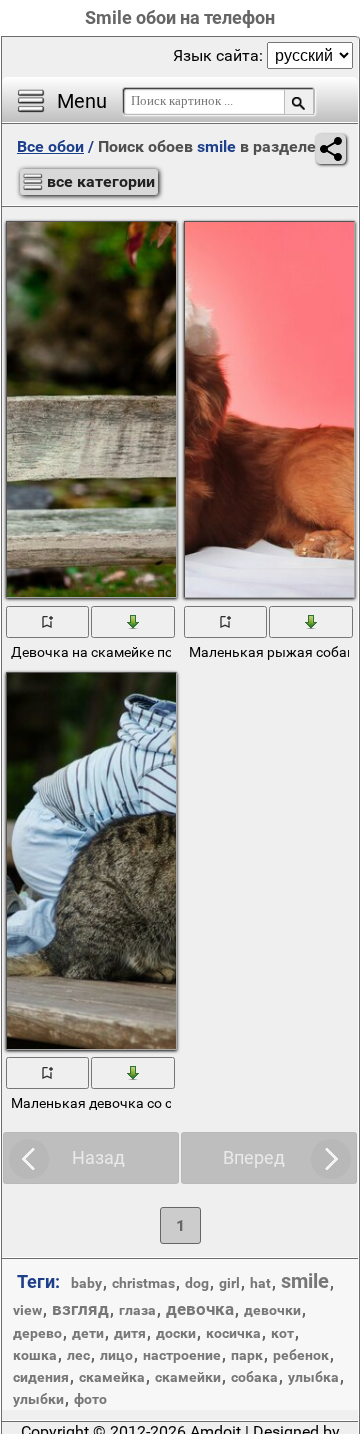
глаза (137, 1310)
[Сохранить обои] (133, 621)
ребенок (301, 1355)
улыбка (313, 1377)
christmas (143, 1283)
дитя (130, 1333)
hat (260, 1283)
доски (176, 1333)
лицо (116, 1355)
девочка (200, 1309)
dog (197, 1283)
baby (86, 1283)
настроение (182, 1355)
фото (90, 1399)
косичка (233, 1333)
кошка (35, 1355)
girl (229, 1283)
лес (78, 1355)
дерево (37, 1333)
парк (247, 1355)
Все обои (50, 146)
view (27, 1310)
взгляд (80, 1309)
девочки (272, 1310)
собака (254, 1377)
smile (305, 1281)
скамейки (188, 1377)
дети (88, 1333)
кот (282, 1333)
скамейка (112, 1377)
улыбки (38, 1399)
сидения (41, 1377)
